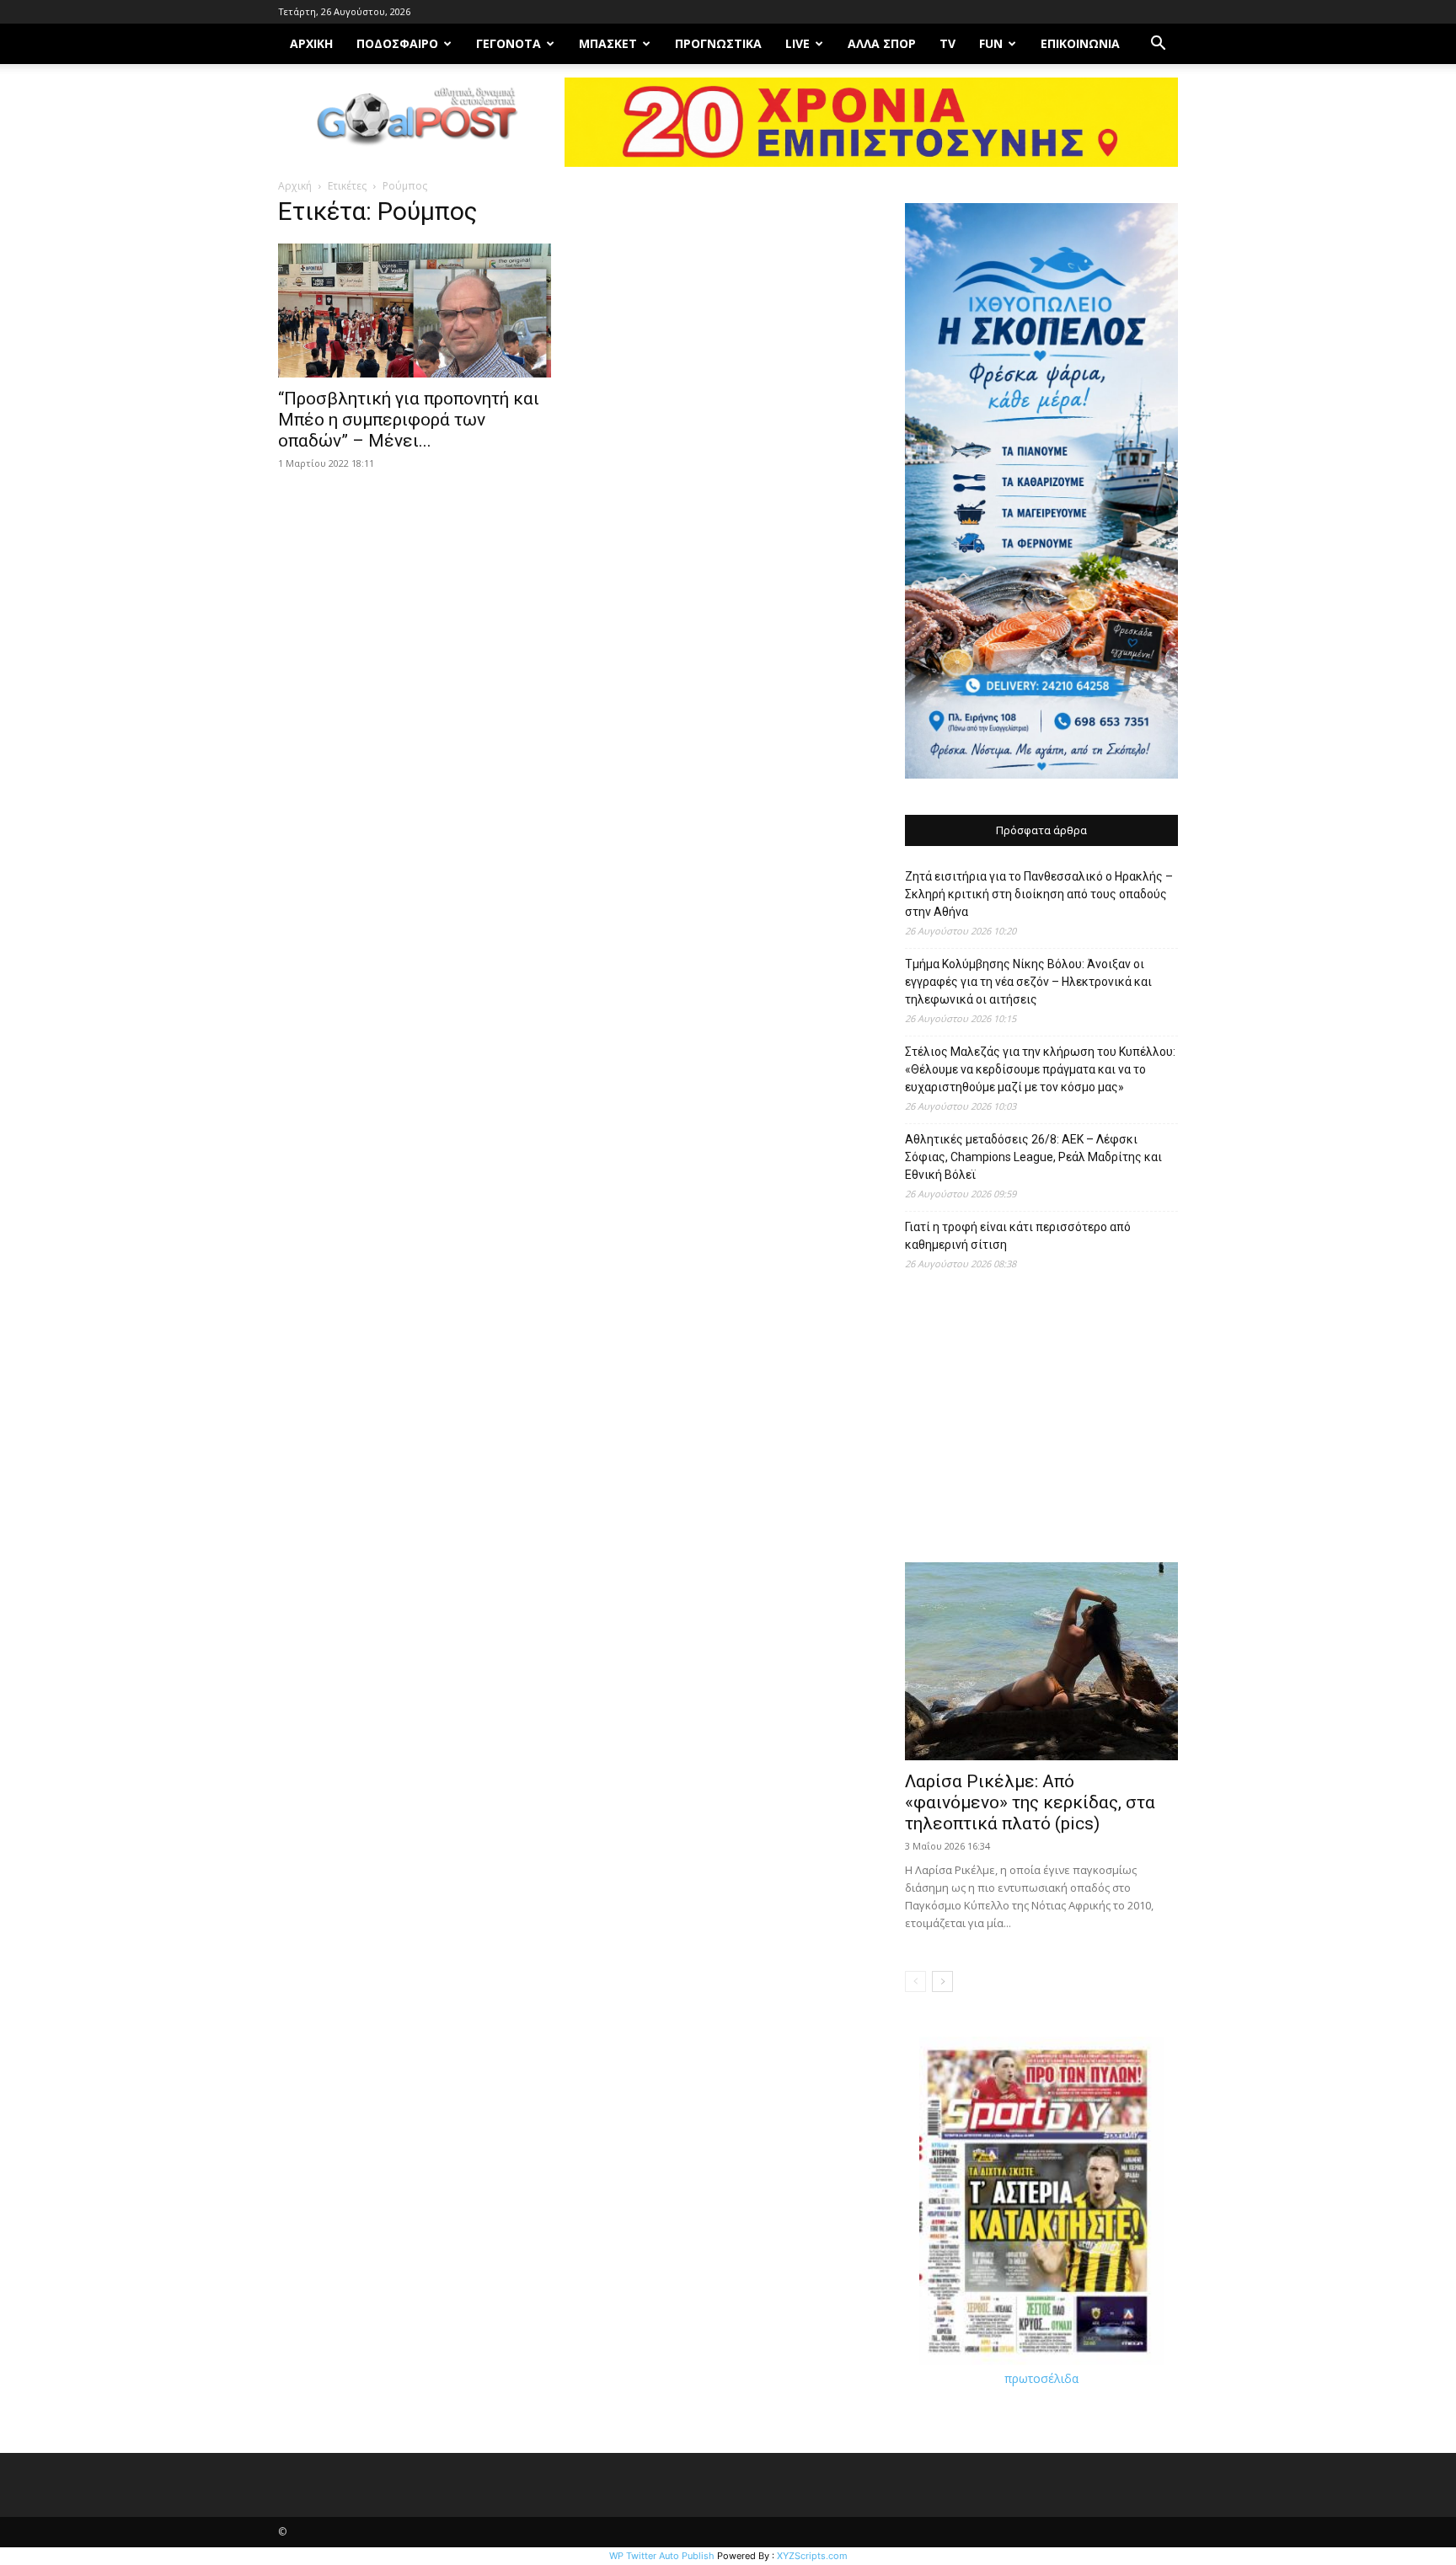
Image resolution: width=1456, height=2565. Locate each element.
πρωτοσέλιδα (1041, 2378)
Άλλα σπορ (882, 43)
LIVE (798, 43)
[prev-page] (915, 1981)
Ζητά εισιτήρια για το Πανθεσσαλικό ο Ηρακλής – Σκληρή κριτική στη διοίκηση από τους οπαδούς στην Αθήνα (1039, 894)
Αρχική (295, 186)
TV (947, 43)
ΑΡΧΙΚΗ (311, 43)
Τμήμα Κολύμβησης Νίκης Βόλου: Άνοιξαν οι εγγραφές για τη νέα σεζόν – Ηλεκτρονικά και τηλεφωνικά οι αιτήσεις (1028, 982)
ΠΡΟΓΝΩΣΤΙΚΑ (718, 43)
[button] (1158, 45)
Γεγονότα (509, 43)
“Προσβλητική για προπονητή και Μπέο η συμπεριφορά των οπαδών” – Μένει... (409, 420)
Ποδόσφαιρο (397, 43)
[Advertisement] (1041, 1425)
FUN (991, 43)
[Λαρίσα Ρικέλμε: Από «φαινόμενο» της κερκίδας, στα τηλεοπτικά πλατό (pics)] (1041, 1661)
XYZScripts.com (812, 2556)
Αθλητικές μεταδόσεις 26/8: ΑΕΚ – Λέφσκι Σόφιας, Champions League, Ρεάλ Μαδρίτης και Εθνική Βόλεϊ (1033, 1157)
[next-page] (942, 1981)
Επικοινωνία (1080, 43)
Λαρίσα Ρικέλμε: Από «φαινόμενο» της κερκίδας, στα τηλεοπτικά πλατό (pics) (1030, 1802)
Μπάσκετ (608, 43)
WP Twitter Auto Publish (662, 2556)
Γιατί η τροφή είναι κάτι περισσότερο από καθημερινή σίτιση (1018, 1236)
